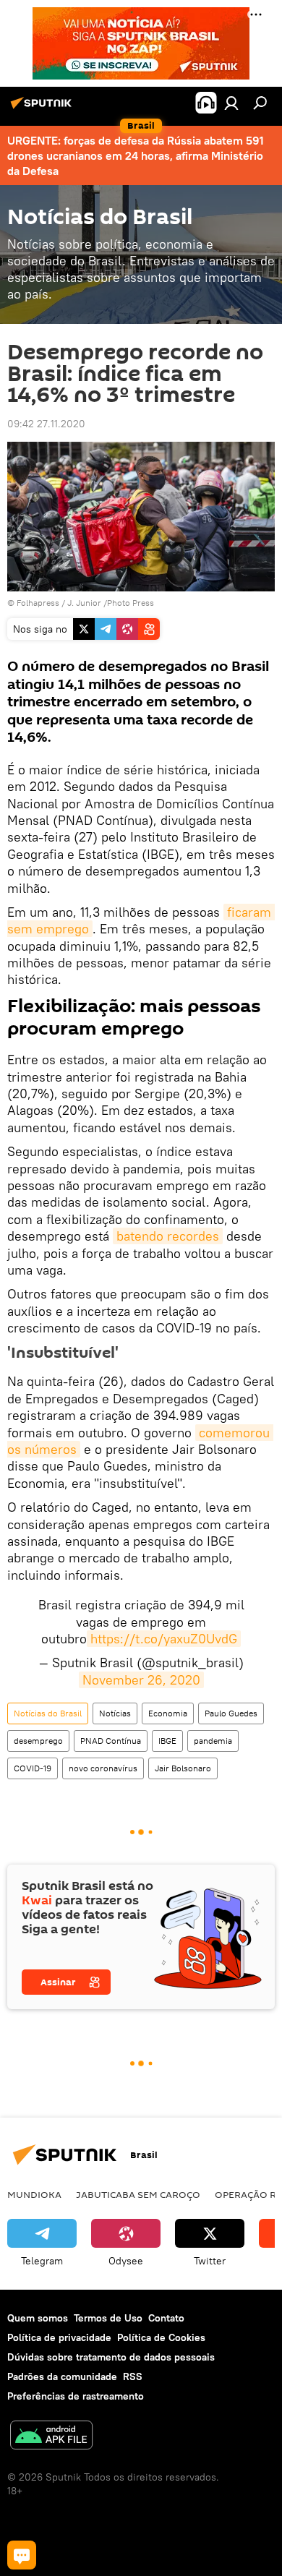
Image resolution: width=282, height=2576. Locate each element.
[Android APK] (51, 2437)
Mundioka (34, 2194)
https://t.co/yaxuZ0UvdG (164, 1639)
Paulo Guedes (231, 1713)
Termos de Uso (108, 2318)
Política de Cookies (161, 2337)
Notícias (115, 1713)
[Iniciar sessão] (231, 103)
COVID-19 (33, 1768)
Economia (168, 1713)
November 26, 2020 (141, 1680)
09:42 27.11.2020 (46, 424)
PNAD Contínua (111, 1741)
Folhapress (38, 603)
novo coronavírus (103, 1768)
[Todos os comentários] (22, 2555)
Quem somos (38, 2318)
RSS (133, 2376)
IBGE (167, 1741)
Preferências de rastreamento (76, 2396)
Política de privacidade (59, 2337)
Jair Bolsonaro (183, 1768)
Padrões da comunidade (62, 2376)
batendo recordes (168, 1236)
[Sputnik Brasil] (43, 108)
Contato (166, 2318)
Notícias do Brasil (48, 1713)
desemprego (38, 1741)
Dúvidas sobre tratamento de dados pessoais (111, 2357)
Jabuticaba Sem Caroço (138, 2194)
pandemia (213, 1741)
